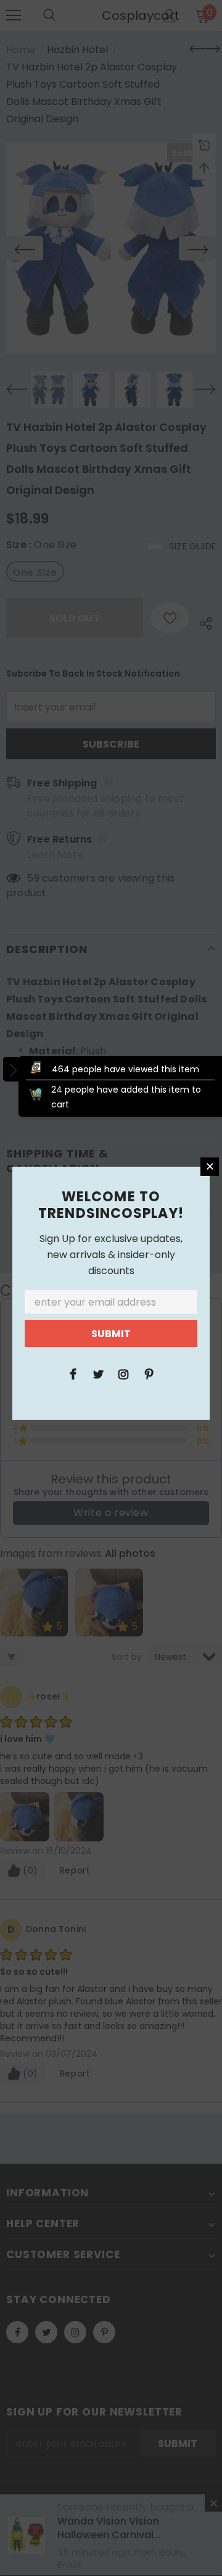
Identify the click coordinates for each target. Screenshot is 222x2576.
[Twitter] (98, 1373)
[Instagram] (123, 1373)
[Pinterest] (149, 1373)
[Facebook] (73, 1373)
